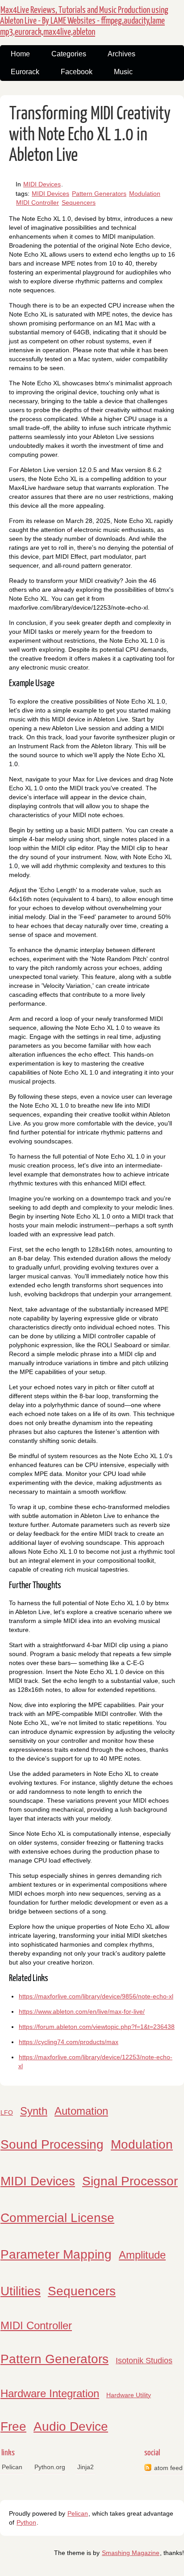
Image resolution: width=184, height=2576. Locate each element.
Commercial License (57, 2218)
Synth (34, 2111)
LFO (7, 2112)
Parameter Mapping (56, 2254)
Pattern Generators (99, 194)
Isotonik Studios (144, 2361)
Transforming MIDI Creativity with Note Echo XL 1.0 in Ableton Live (90, 135)
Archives (121, 54)
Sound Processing (52, 2144)
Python (26, 2522)
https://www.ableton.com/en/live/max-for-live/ (82, 2011)
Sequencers (79, 202)
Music (123, 72)
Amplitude (142, 2255)
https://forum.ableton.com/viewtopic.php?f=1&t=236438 (97, 2027)
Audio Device (71, 2426)
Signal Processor (130, 2181)
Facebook (77, 72)
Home (20, 54)
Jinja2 (86, 2467)
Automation (81, 2111)
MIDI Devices (42, 184)
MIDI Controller (38, 202)
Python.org (50, 2467)
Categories (69, 54)
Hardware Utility (129, 2395)
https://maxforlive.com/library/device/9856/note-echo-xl (96, 1996)
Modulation (145, 194)
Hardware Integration (50, 2393)
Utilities (21, 2291)
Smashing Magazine (131, 2553)
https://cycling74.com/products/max (69, 2042)
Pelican (12, 2467)
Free (13, 2426)
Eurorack (25, 72)
